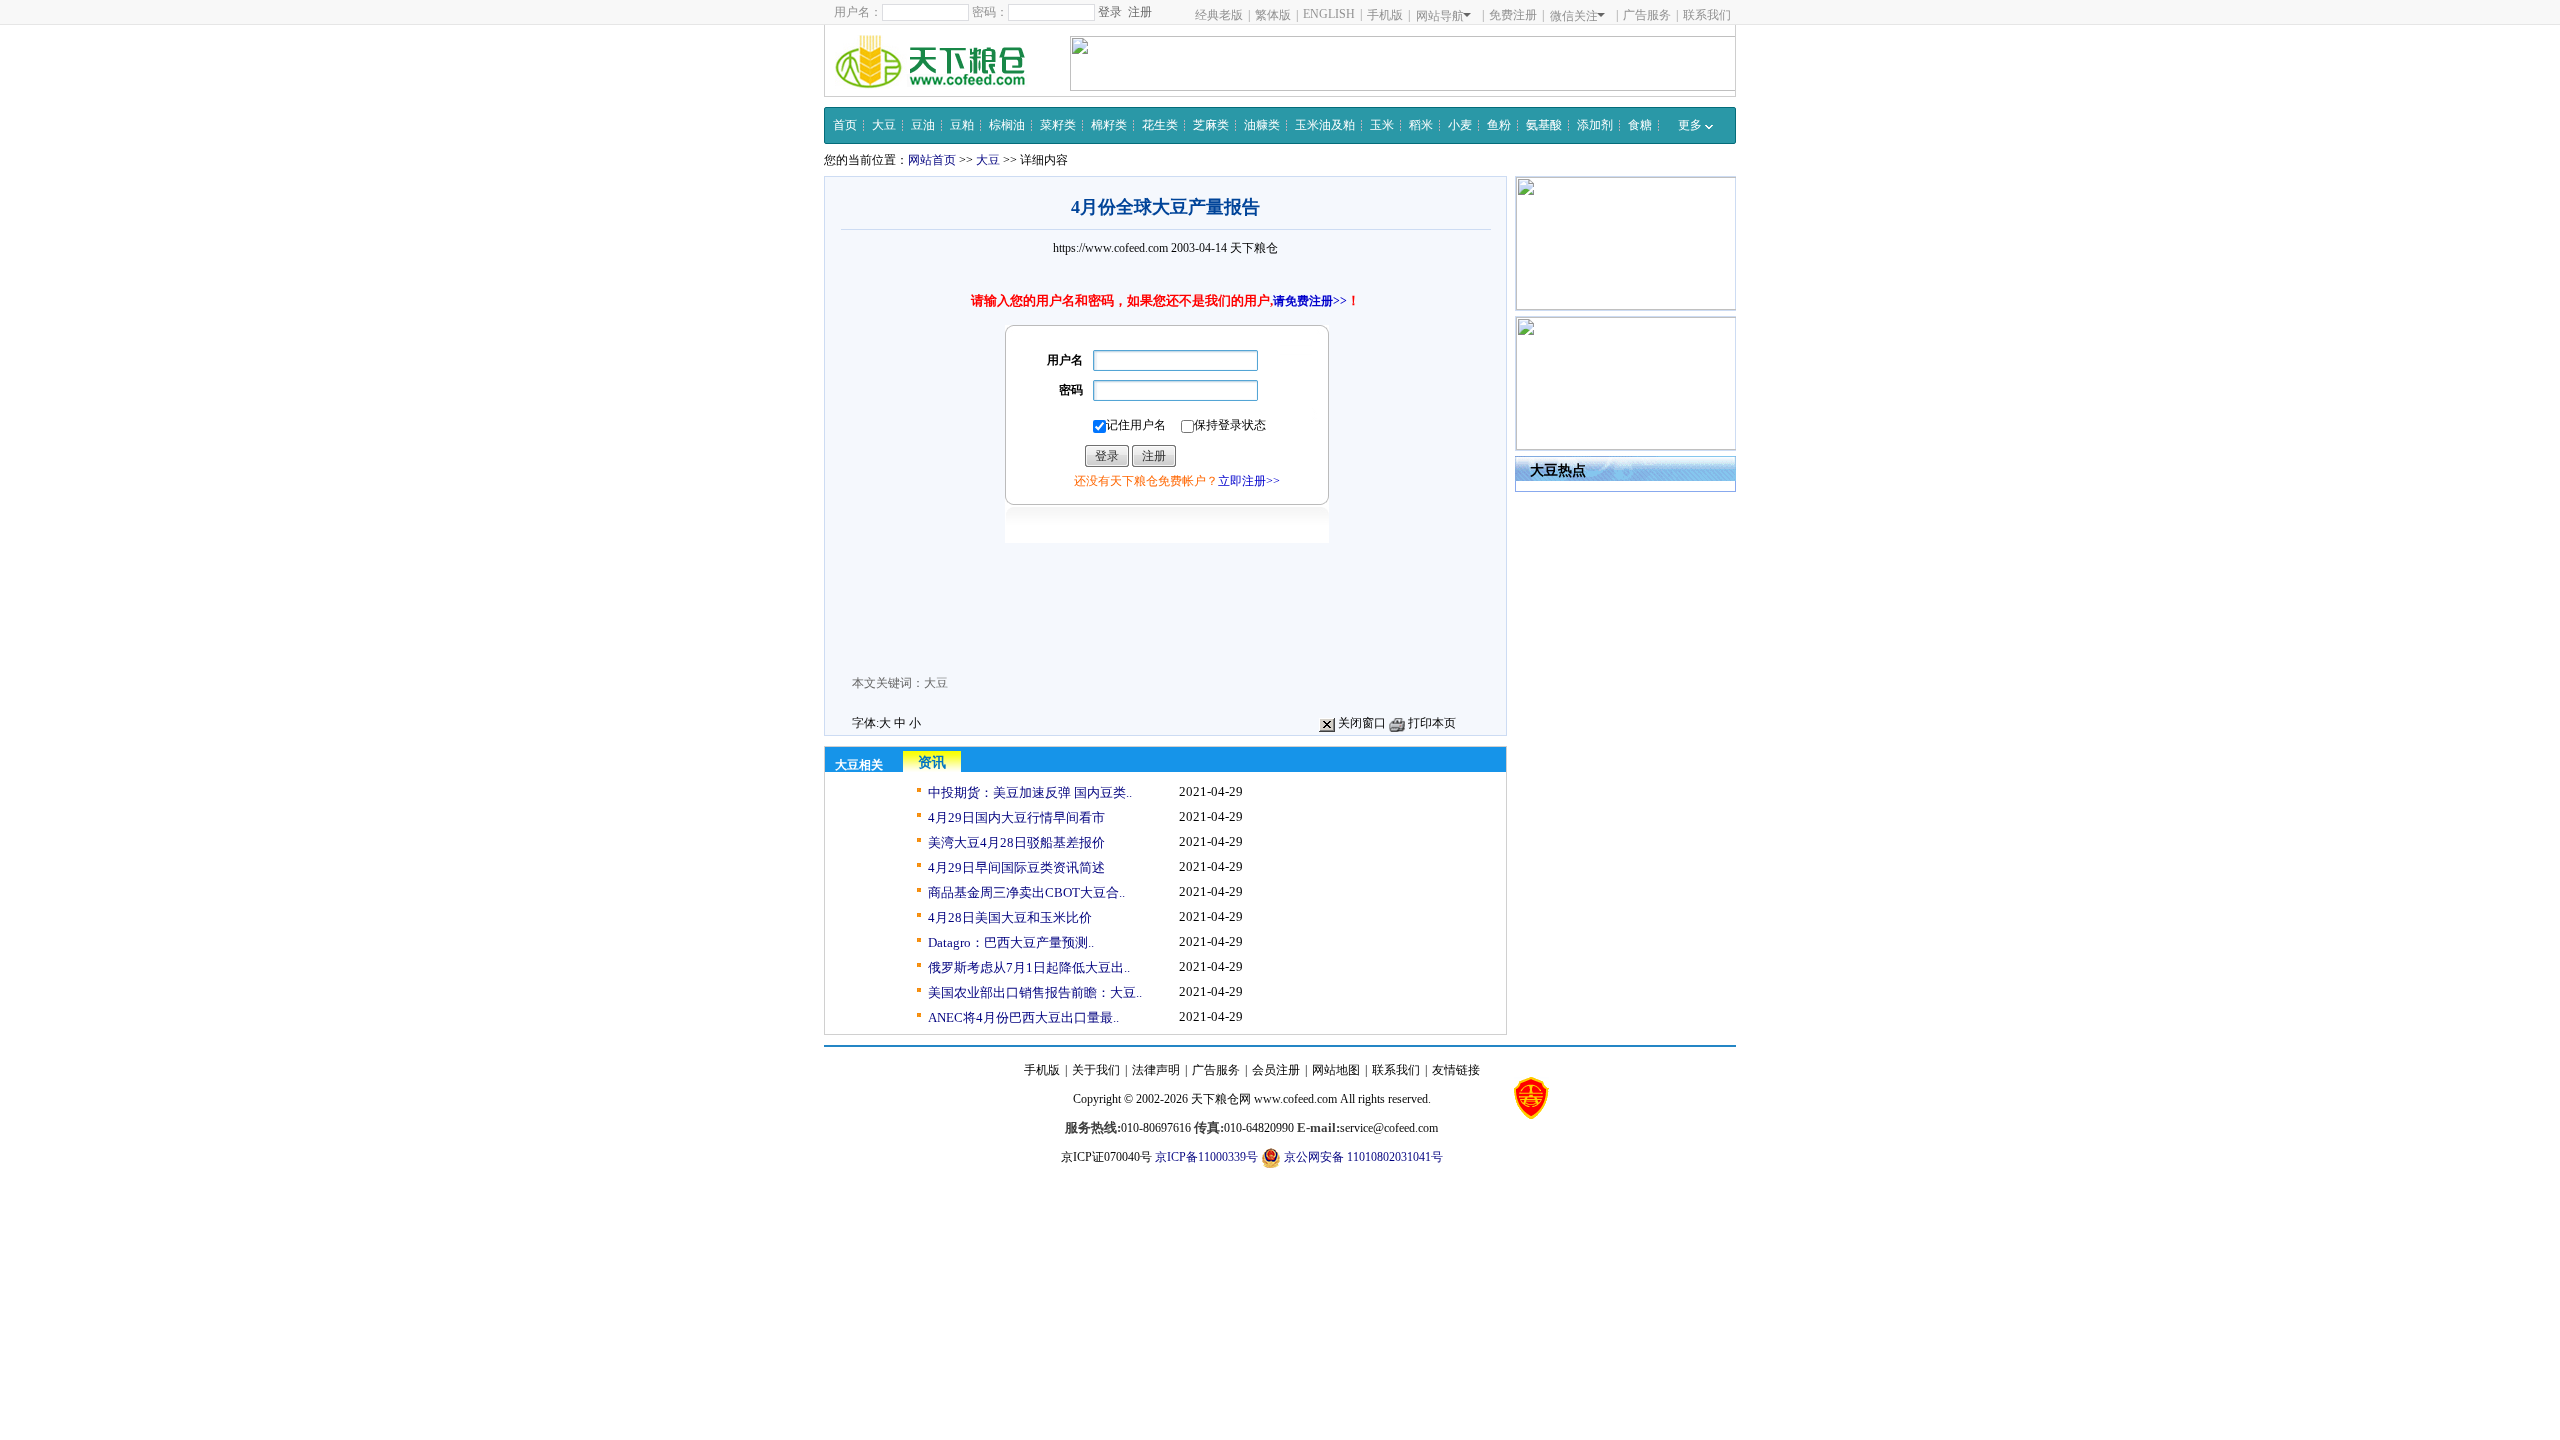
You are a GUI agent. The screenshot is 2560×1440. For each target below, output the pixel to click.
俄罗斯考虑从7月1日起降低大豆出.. (1029, 967)
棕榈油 (1007, 125)
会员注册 (1276, 1070)
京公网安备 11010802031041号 (1362, 1157)
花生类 (1160, 125)
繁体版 (1273, 15)
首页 (845, 125)
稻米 (1421, 125)
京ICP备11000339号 (1206, 1157)
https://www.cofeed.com (1110, 248)
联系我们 (1707, 15)
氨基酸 (1544, 125)
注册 (1140, 12)
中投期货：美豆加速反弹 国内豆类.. (1030, 792)
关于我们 (1096, 1070)
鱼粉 (1499, 125)
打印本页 (1430, 723)
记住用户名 (1136, 425)
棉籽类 (1109, 125)
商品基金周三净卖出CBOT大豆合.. (1026, 892)
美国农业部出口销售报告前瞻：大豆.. (1035, 992)
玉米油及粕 (1325, 125)
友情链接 (1456, 1070)
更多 (1691, 125)
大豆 (884, 125)
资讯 (932, 762)
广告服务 (1647, 15)
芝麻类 (1211, 125)
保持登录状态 (1230, 425)
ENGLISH (1329, 14)
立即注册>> (1249, 481)
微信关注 (1574, 16)
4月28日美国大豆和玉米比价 (1010, 917)
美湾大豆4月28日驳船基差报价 (1016, 842)
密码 (1071, 390)
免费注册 (1513, 15)
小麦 (1460, 125)
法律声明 (1156, 1070)
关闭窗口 (1360, 723)
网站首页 (932, 160)
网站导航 (1440, 16)
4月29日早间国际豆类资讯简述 (1016, 867)
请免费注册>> (1310, 301)
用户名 (1065, 360)
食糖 (1640, 125)
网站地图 (1336, 1070)
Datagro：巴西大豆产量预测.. (1011, 942)
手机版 (1385, 15)
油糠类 (1262, 125)
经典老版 (1219, 15)
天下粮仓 (1254, 248)
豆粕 (962, 125)
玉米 (1382, 125)
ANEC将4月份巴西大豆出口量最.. (1023, 1017)
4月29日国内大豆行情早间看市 (1016, 817)
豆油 (923, 125)
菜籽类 (1058, 125)
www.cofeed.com (1295, 1099)
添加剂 (1595, 125)
